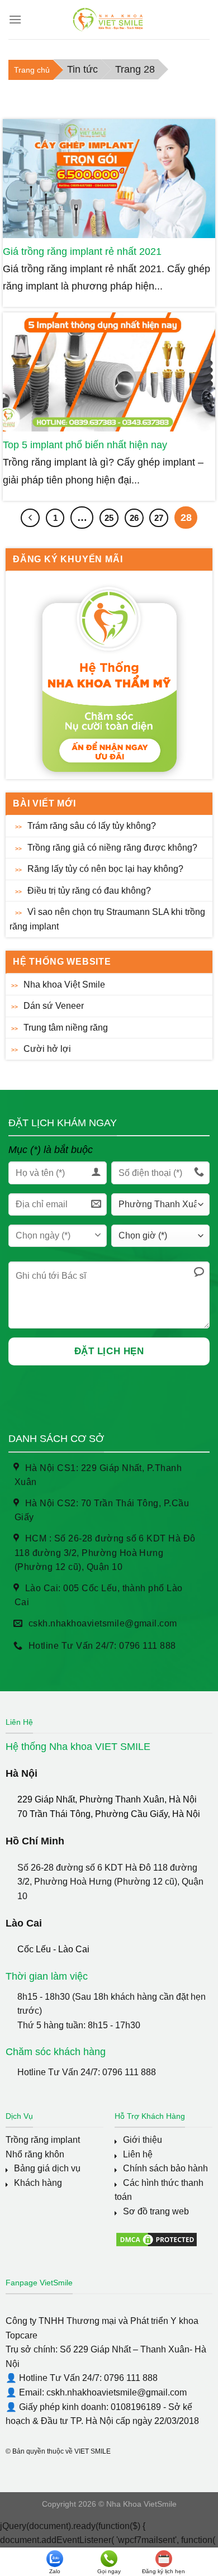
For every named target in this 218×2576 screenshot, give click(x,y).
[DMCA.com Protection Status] (157, 2238)
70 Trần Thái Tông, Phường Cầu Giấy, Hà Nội (109, 1814)
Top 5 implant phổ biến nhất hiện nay (85, 445)
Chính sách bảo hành (165, 2168)
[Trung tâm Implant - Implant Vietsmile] (109, 20)
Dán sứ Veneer (54, 1006)
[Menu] (15, 19)
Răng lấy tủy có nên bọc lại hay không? (105, 869)
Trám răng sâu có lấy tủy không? (92, 826)
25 (109, 518)
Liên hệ (138, 2154)
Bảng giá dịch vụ (47, 2168)
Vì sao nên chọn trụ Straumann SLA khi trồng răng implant (107, 919)
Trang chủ (32, 70)
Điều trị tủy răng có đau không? (89, 891)
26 (134, 518)
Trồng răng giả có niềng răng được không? (112, 848)
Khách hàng (38, 2183)
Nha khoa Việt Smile (64, 985)
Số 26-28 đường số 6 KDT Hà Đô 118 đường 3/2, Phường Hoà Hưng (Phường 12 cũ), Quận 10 (110, 1882)
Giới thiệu (143, 2140)
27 (159, 518)
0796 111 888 (129, 2072)
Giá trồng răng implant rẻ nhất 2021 (82, 252)
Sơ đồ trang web (156, 2211)
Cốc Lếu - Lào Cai (53, 1949)
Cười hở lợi (47, 1049)
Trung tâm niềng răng (66, 1028)
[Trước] (30, 518)
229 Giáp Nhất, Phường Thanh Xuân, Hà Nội (107, 1799)
